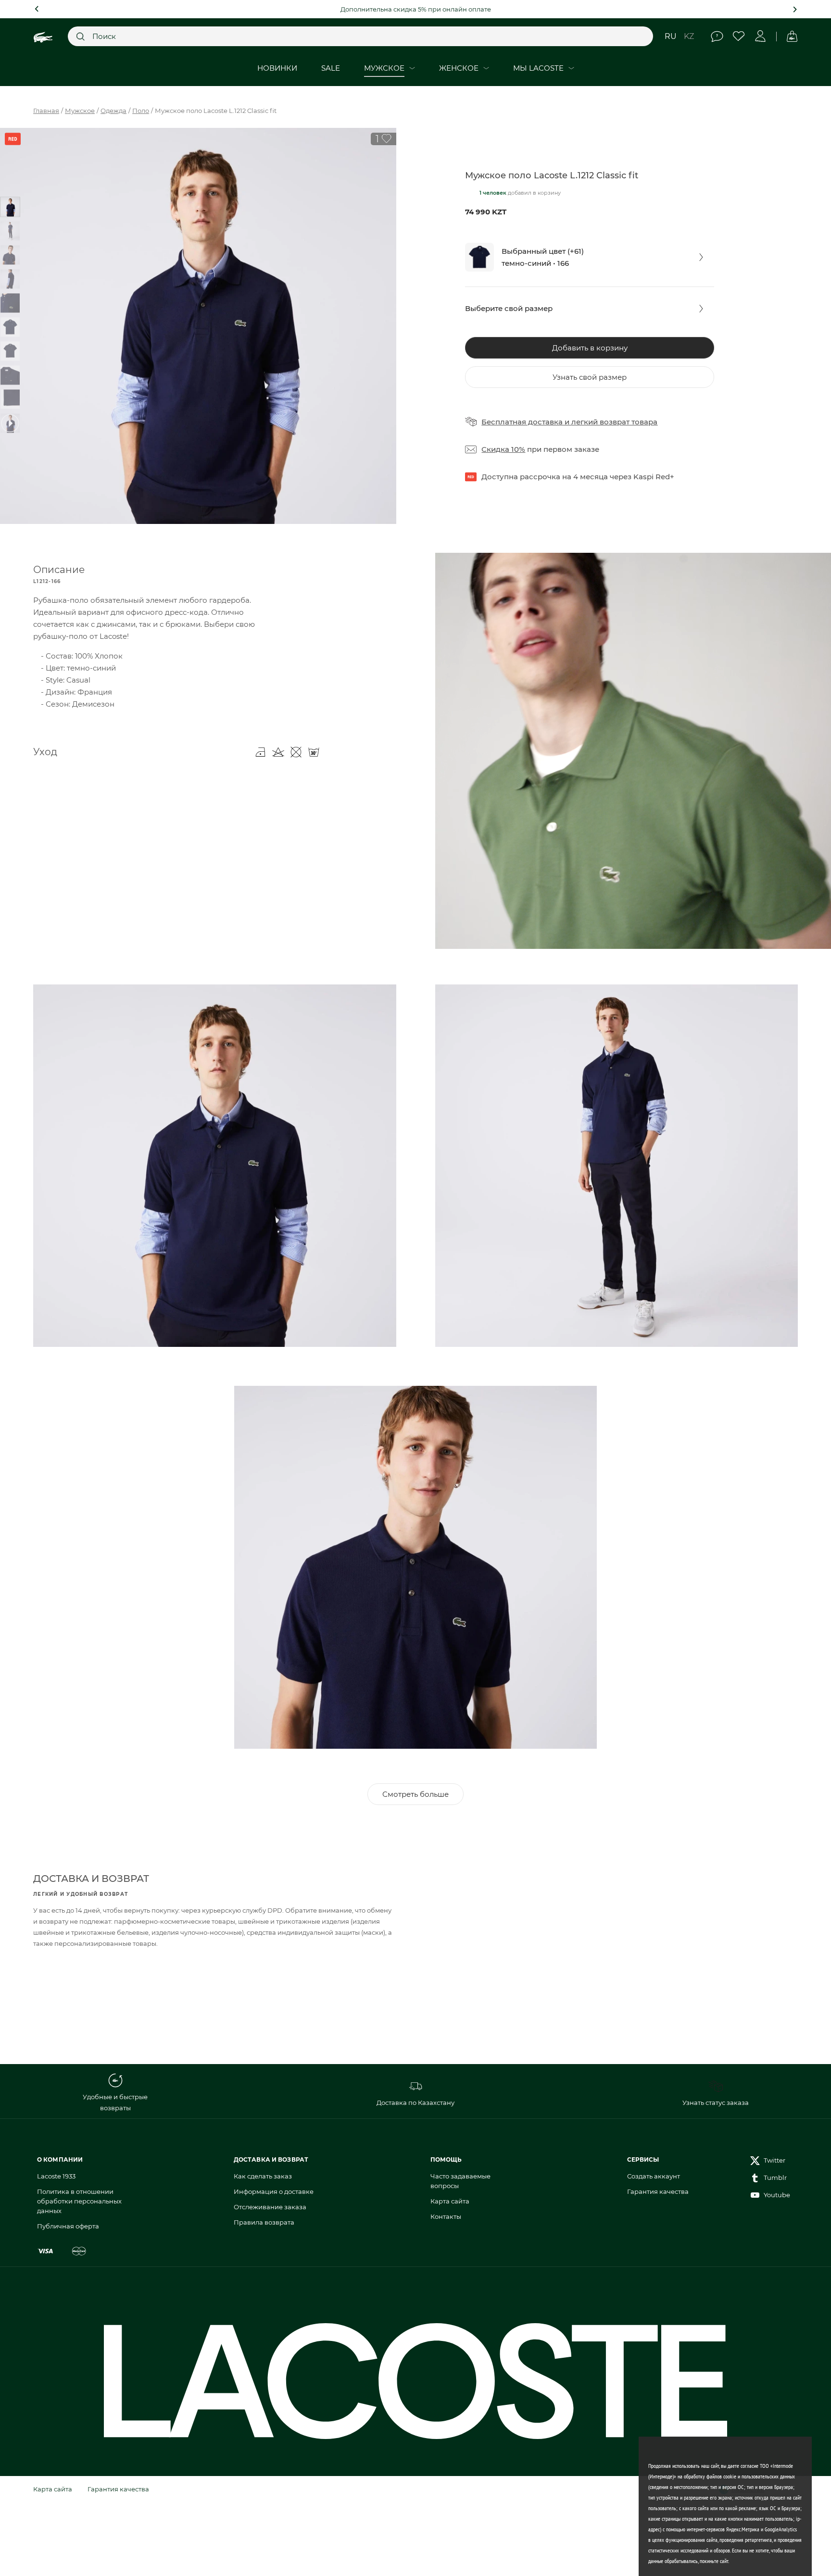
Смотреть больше (415, 1794)
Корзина (792, 36)
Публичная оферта (68, 2226)
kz (689, 36)
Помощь (717, 36)
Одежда (113, 111)
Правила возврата (264, 2222)
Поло (141, 111)
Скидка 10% (503, 449)
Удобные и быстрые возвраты (115, 2102)
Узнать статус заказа (716, 2103)
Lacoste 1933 (56, 2176)
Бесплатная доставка (522, 422)
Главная (46, 111)
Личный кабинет (761, 36)
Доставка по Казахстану (415, 2103)
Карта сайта (450, 2201)
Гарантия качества (658, 2191)
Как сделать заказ (263, 2176)
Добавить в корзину (590, 348)
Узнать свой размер (590, 377)
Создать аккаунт (654, 2176)
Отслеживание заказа (270, 2207)
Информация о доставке (274, 2191)
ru (671, 36)
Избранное (739, 36)
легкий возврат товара (614, 422)
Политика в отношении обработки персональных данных (79, 2201)
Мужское (80, 111)
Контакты (446, 2216)
